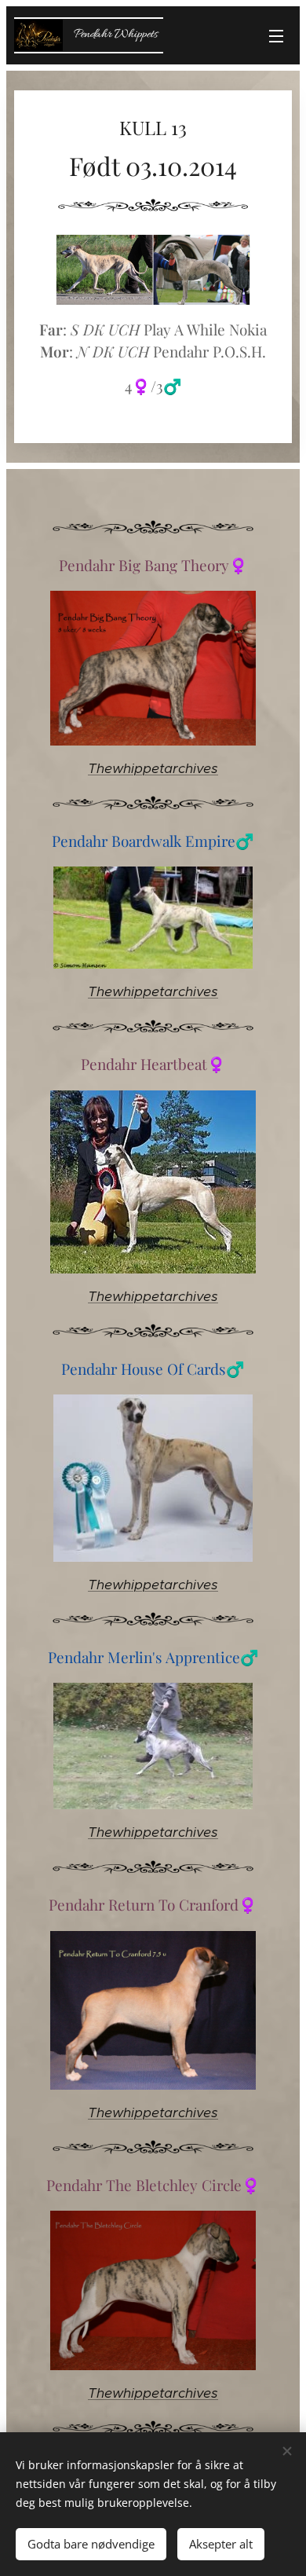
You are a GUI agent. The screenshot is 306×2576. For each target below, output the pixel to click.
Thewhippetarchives (153, 768)
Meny (276, 35)
